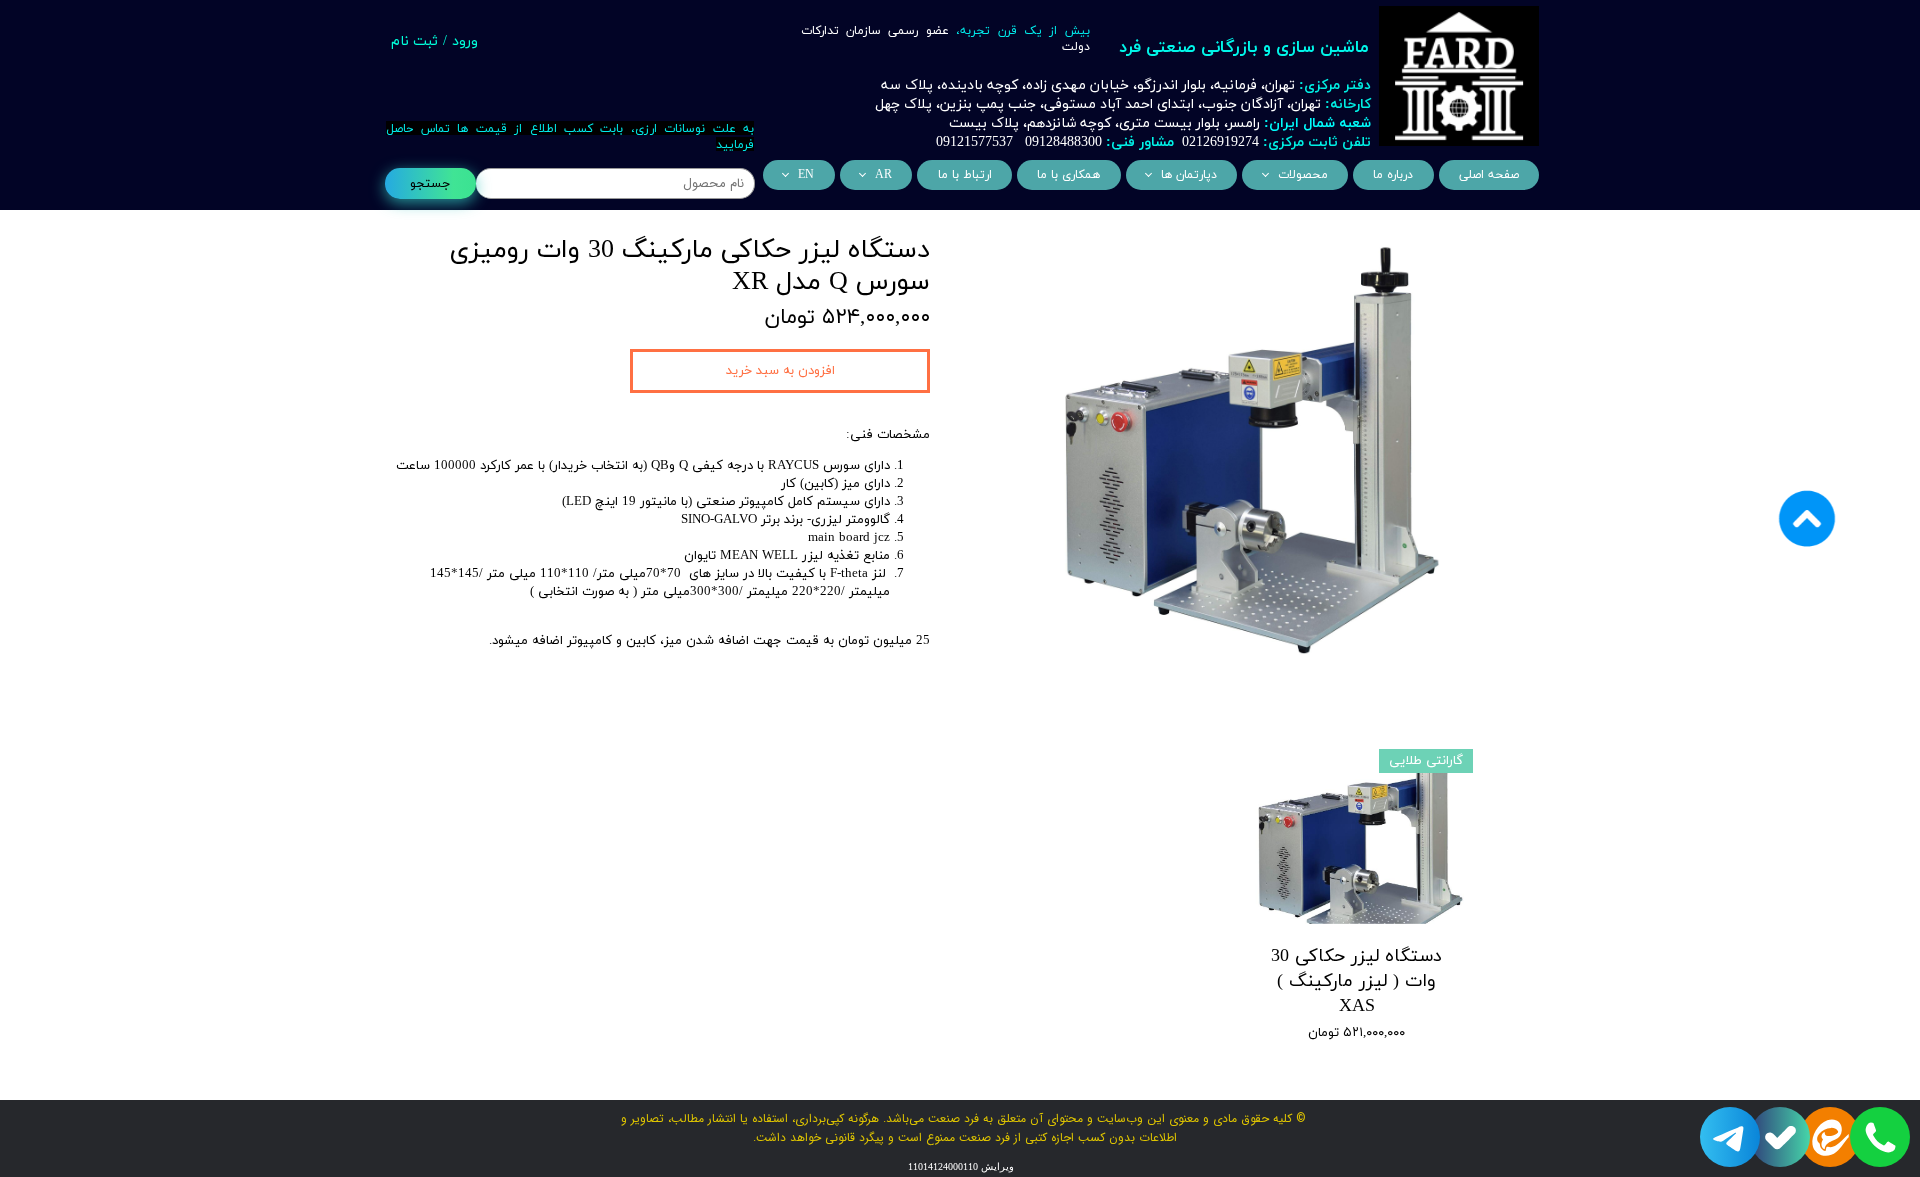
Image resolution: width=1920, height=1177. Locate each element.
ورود (465, 41)
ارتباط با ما (965, 175)
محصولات (1303, 175)
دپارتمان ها (1189, 175)
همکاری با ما (1068, 175)
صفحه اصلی (1489, 175)
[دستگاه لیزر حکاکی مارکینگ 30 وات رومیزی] (1245, 449)
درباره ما (1393, 175)
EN (806, 175)
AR (883, 175)
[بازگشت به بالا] (1807, 589)
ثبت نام (414, 41)
